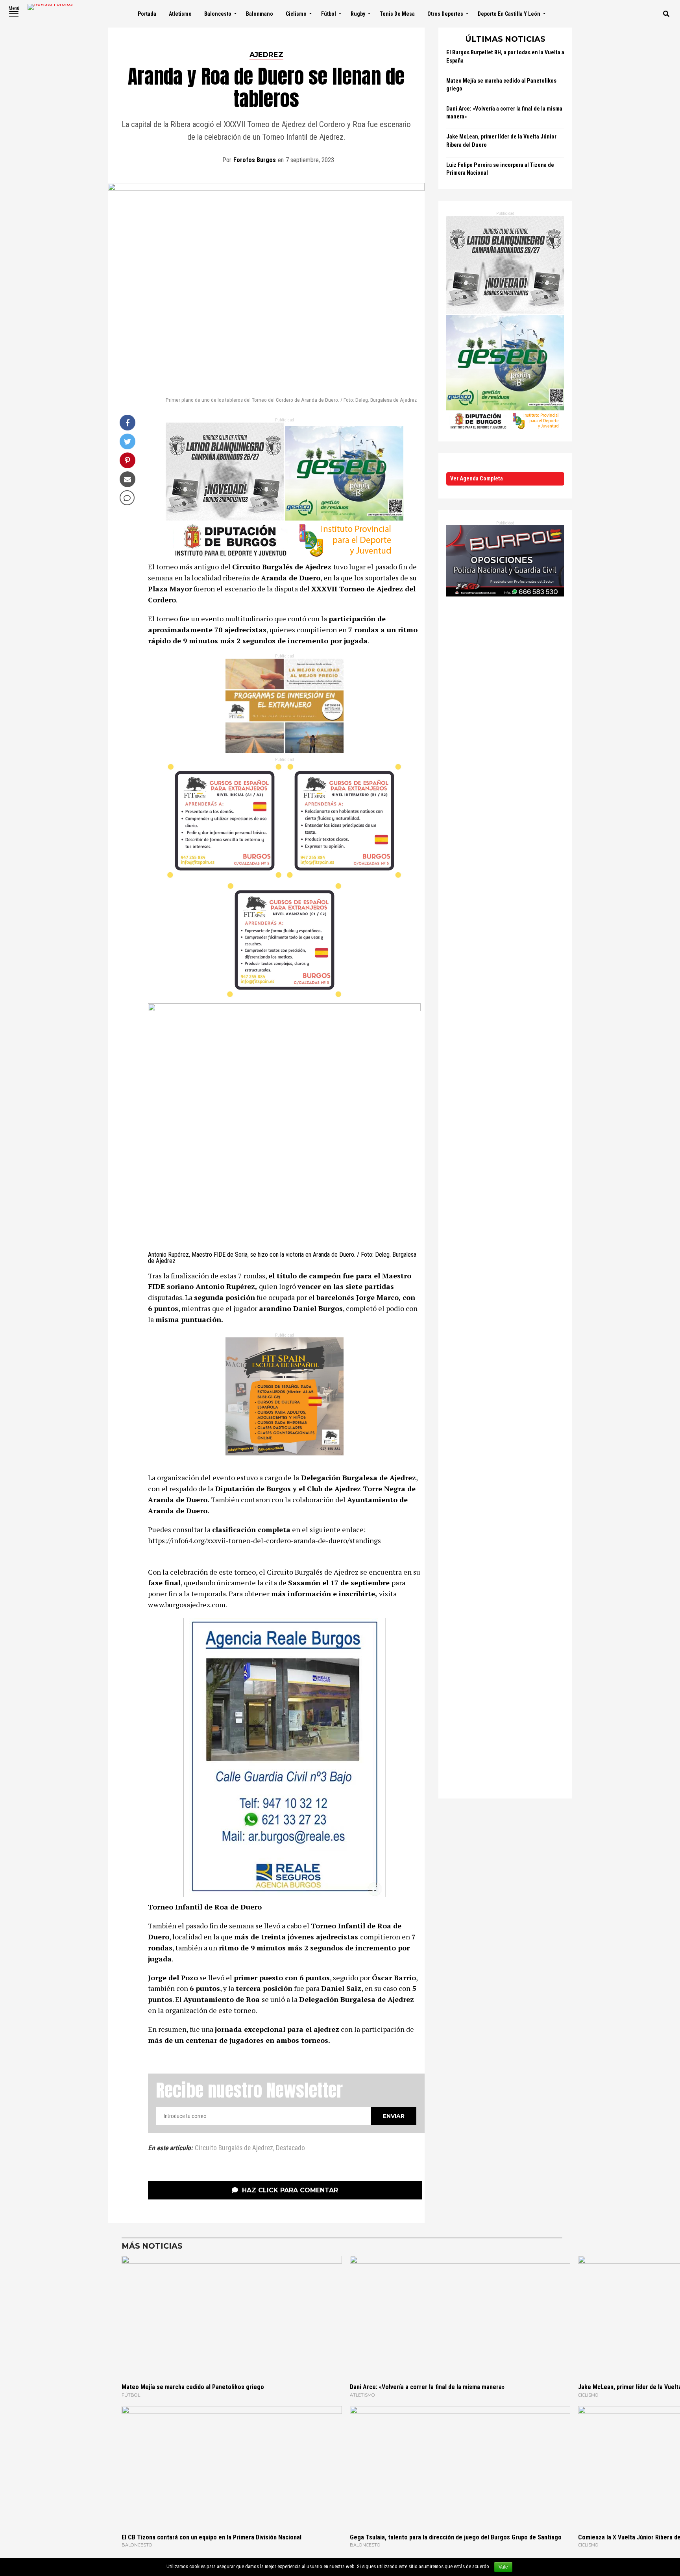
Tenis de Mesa (397, 14)
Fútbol (329, 14)
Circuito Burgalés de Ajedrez (234, 2148)
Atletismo (180, 14)
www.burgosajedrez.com (187, 1605)
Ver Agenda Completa (477, 479)
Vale (503, 2567)
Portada (147, 14)
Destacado (290, 2148)
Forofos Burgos (255, 160)
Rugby (358, 14)
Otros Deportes (445, 14)
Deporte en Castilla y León (509, 14)
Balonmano (260, 14)
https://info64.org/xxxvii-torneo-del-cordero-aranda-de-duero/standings (264, 1540)
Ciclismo (296, 14)
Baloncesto (218, 14)
